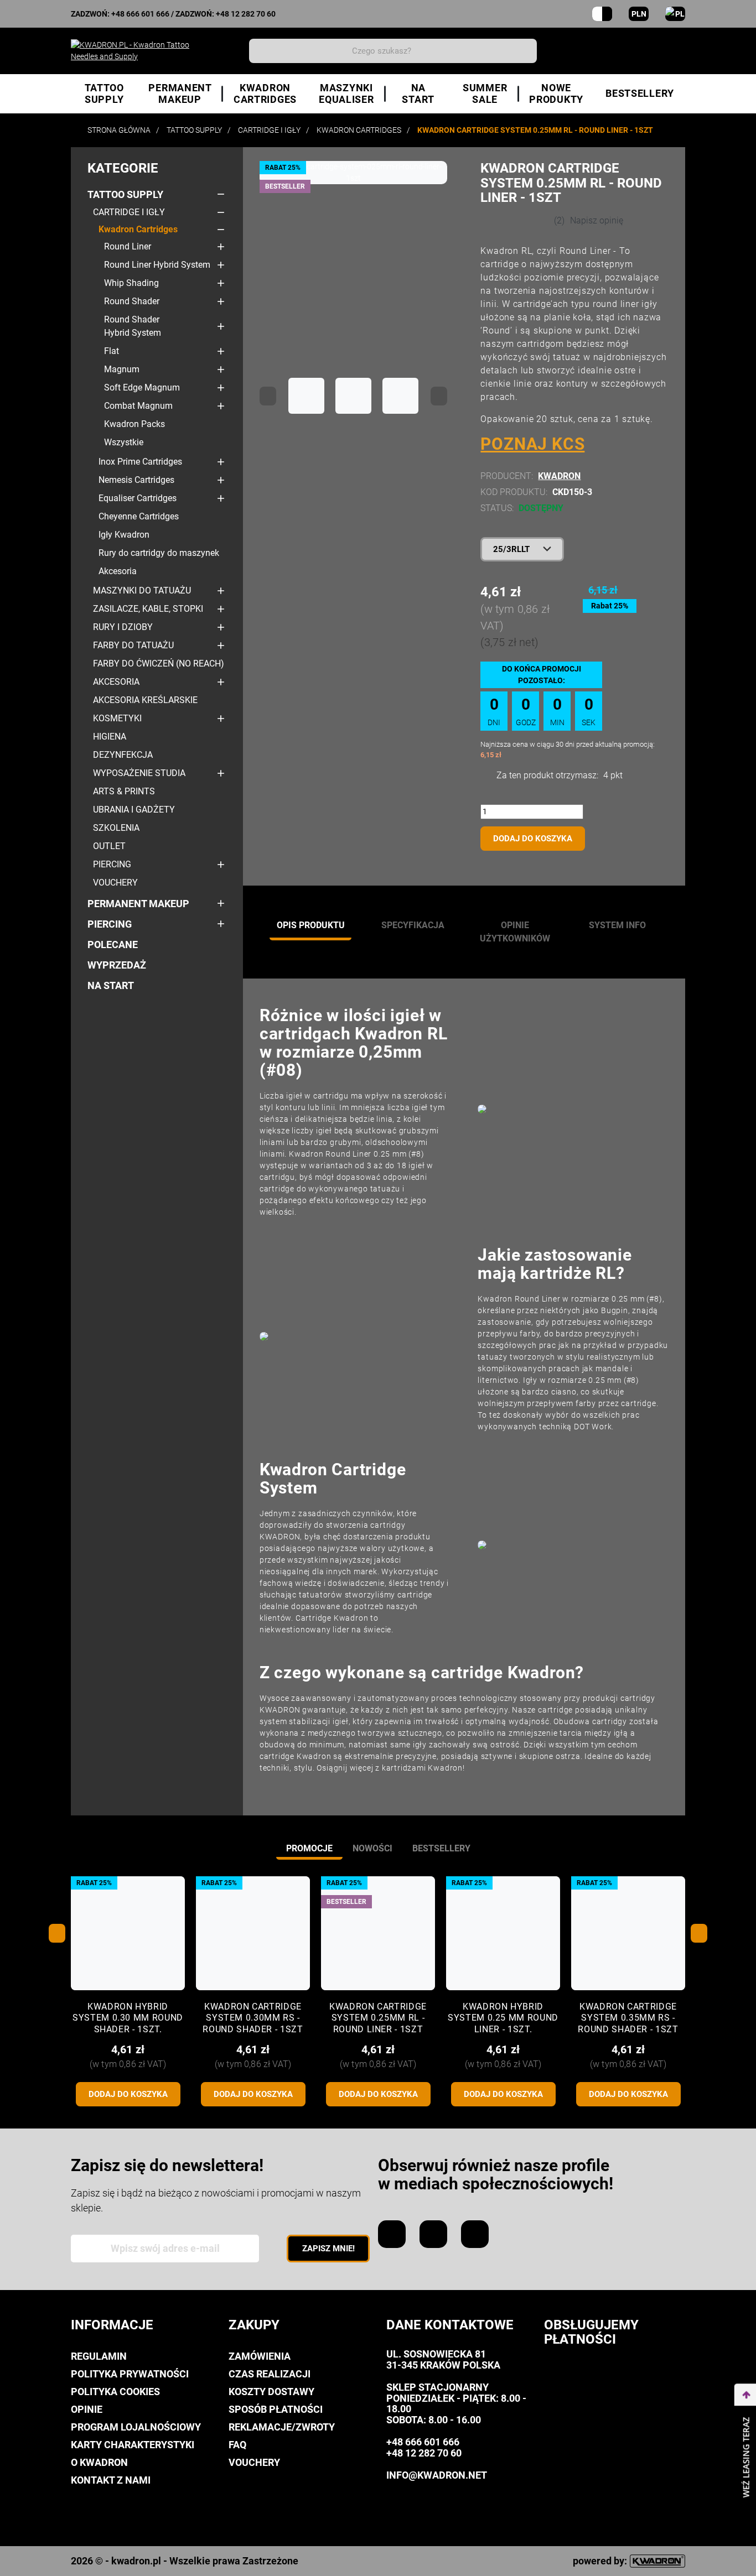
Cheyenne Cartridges (139, 516)
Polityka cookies (115, 2392)
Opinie (87, 2409)
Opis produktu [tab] (311, 925)
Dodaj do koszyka (533, 839)
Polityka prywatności (130, 2374)
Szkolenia (116, 828)
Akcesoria (118, 571)
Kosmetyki (117, 718)
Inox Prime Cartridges (140, 462)
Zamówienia (260, 2356)
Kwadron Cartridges (138, 229)
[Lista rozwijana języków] (675, 14)
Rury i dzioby (123, 627)
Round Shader (132, 301)
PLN (639, 14)
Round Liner (128, 246)
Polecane (113, 944)
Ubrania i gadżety (134, 810)
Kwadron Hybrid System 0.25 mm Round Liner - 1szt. (503, 2018)
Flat (112, 351)
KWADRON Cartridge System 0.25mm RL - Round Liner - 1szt (378, 2018)
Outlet (109, 846)
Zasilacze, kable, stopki (148, 609)
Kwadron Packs (134, 424)
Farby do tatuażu (133, 645)
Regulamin (99, 2356)
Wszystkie (124, 442)
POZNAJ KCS (532, 444)
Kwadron (559, 476)
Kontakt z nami (111, 2480)
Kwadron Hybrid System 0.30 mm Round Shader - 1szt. (128, 2018)
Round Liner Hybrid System (157, 265)
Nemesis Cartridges (136, 480)
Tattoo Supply (125, 194)
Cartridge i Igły (129, 212)
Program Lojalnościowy (136, 2427)
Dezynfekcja (123, 755)
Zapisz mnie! (328, 2249)
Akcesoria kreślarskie (145, 700)
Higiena (110, 737)
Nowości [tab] (372, 1848)
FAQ (237, 2445)
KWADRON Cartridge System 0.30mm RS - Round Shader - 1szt (253, 2018)
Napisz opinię (597, 220)
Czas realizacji (270, 2374)
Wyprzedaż (117, 965)
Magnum (122, 369)
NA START (111, 985)
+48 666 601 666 (140, 14)
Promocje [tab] (309, 1848)
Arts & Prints (124, 791)
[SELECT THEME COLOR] (602, 14)
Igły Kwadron (124, 535)
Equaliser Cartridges (138, 498)
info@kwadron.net (437, 2475)
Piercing (112, 864)
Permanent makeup (138, 904)
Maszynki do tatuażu (142, 590)
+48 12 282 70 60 (246, 14)
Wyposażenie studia (139, 773)
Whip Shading (131, 283)
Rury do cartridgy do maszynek (159, 553)
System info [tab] (617, 925)
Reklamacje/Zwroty (282, 2427)
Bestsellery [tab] (441, 1848)
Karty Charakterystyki (133, 2445)
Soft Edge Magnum (142, 387)
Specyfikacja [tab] (413, 925)
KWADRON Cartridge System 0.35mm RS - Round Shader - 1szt (628, 2018)
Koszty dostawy (271, 2392)
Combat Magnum (138, 406)
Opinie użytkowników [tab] (515, 932)
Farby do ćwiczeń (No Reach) (159, 663)
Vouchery (115, 883)
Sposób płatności (276, 2409)
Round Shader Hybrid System (133, 326)
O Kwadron (99, 2462)
